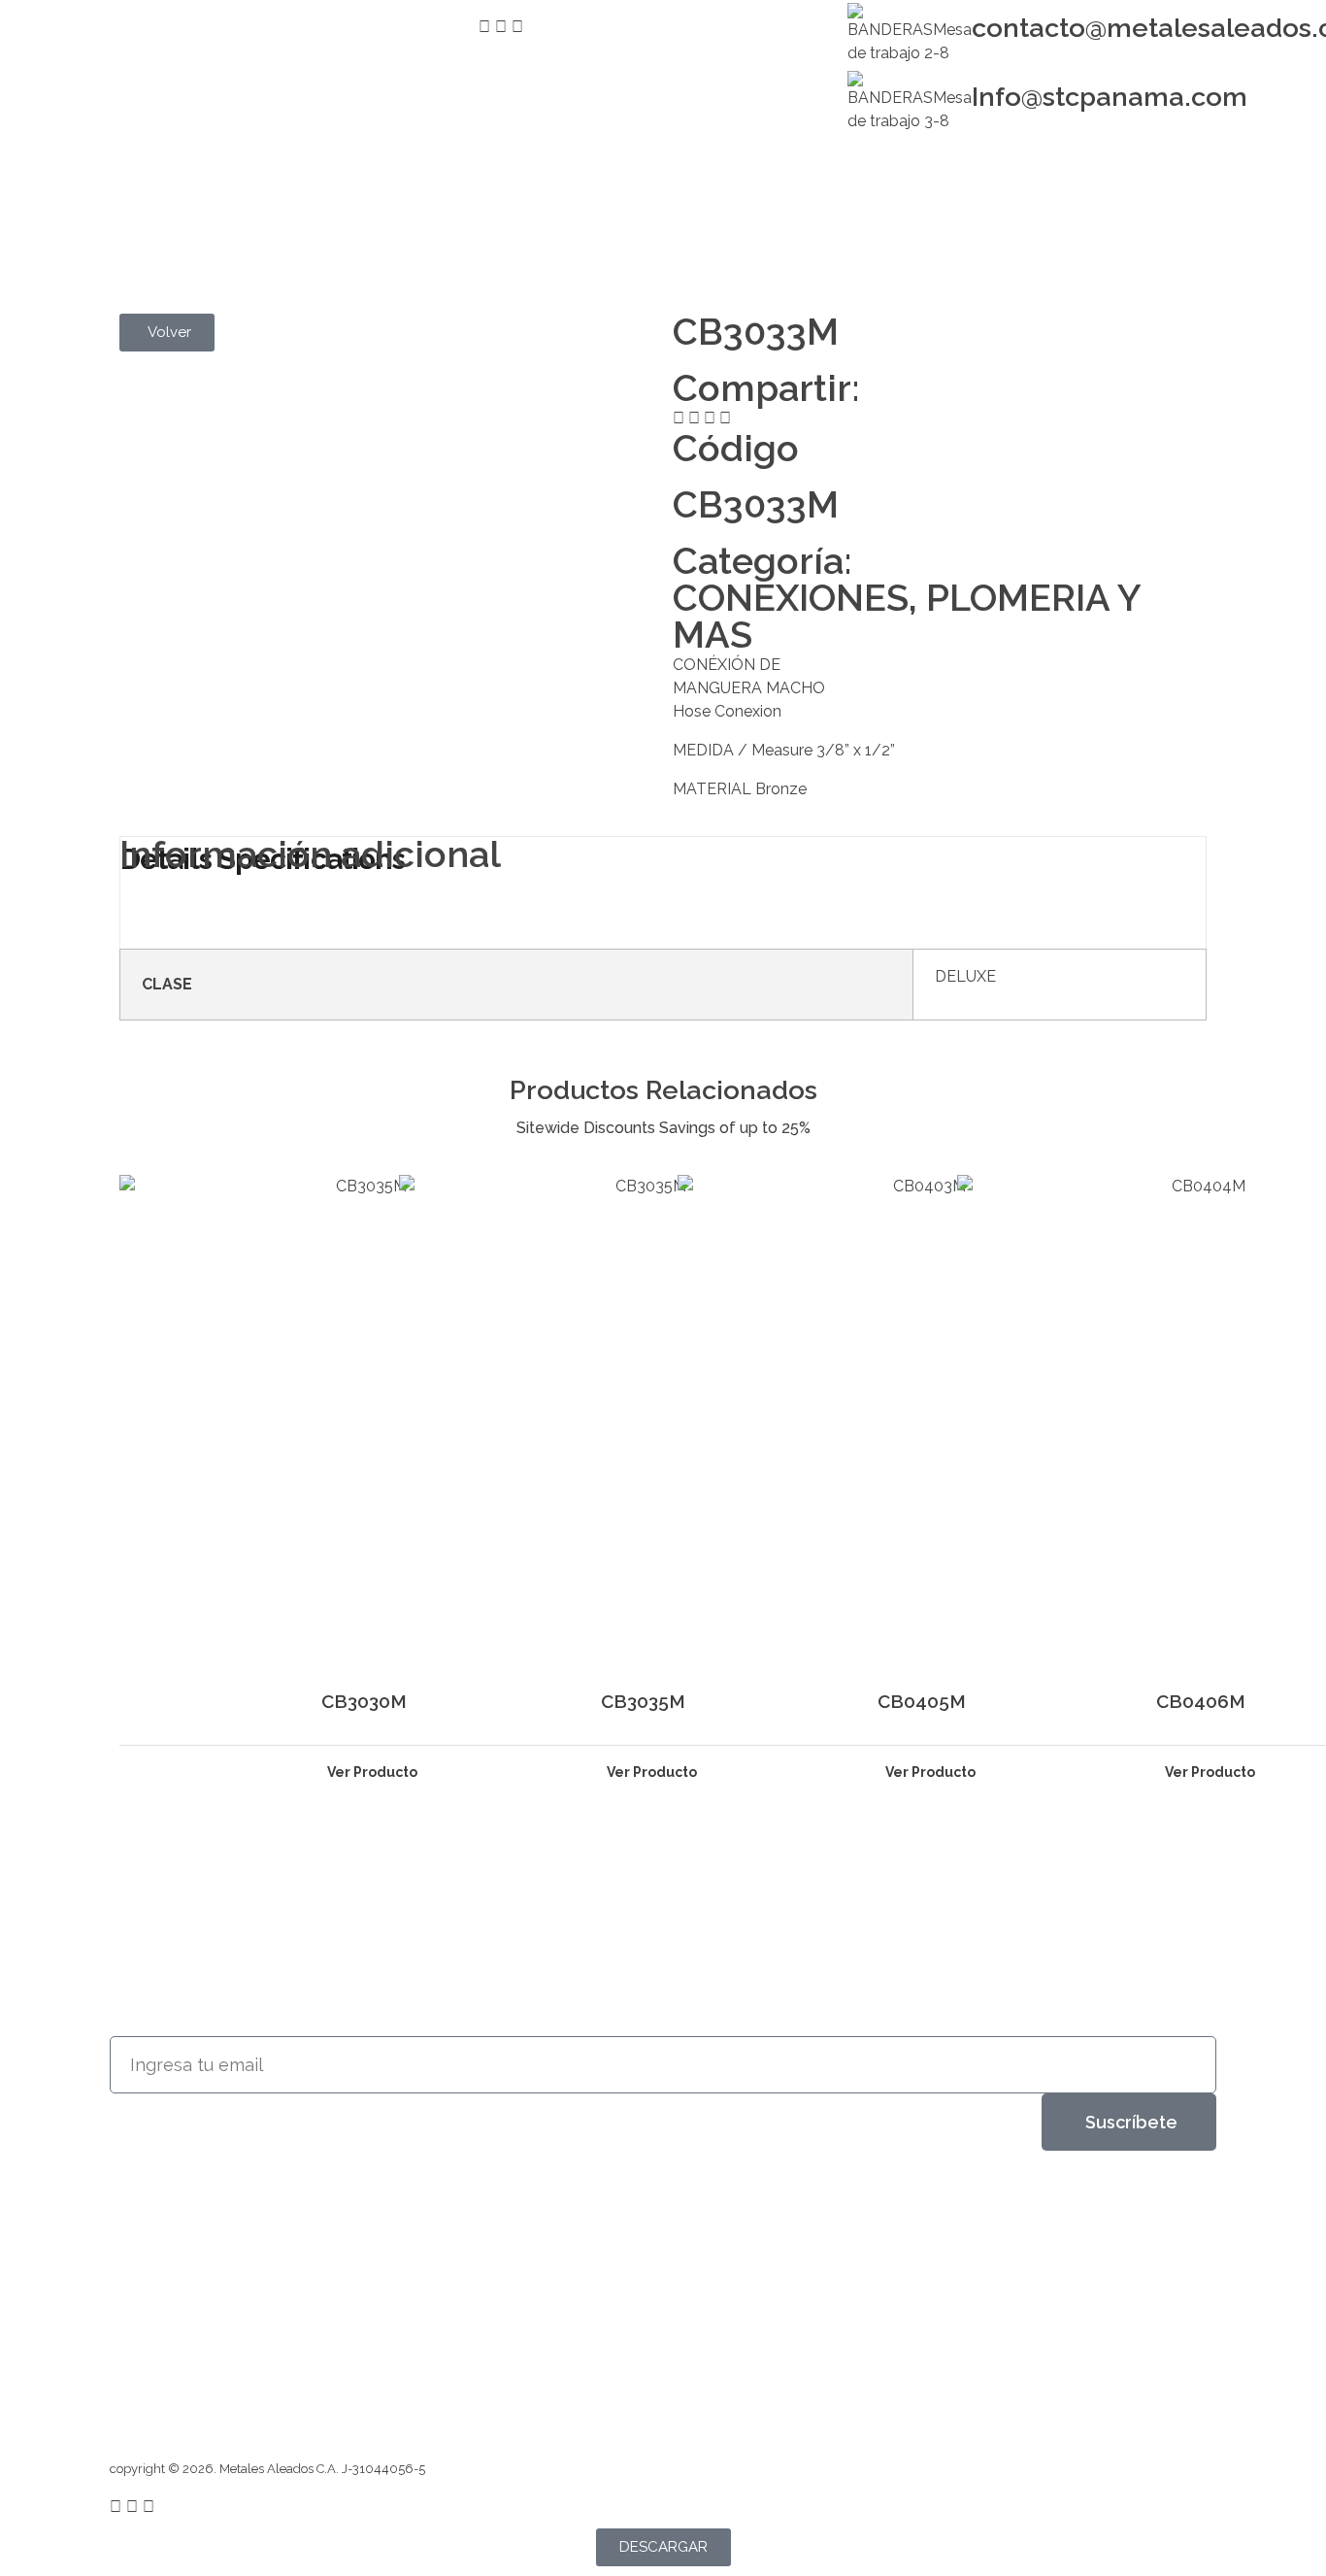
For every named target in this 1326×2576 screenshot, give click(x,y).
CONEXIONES (791, 598)
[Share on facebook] (679, 418)
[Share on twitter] (694, 418)
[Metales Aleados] (176, 202)
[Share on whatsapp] (725, 418)
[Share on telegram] (710, 418)
